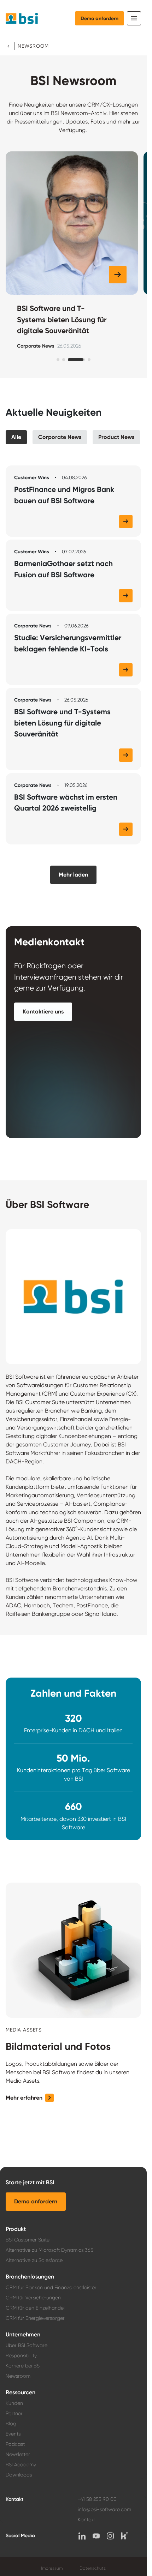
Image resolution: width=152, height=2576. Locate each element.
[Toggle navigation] (134, 18)
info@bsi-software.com (104, 2509)
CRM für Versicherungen (33, 2298)
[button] (118, 275)
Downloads (19, 2475)
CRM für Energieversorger (35, 2318)
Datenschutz (93, 2568)
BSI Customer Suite (28, 2240)
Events (13, 2434)
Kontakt (87, 2520)
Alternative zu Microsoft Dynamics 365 (49, 2250)
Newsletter (18, 2454)
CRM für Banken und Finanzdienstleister (51, 2287)
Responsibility (21, 2355)
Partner (14, 2413)
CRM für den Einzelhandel (35, 2308)
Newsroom (18, 2376)
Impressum (52, 2568)
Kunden (14, 2403)
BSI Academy (21, 2464)
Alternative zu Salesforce (34, 2260)
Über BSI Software (27, 2345)
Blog (11, 2424)
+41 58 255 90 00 (97, 2499)
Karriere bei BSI (23, 2366)
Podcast (15, 2444)
